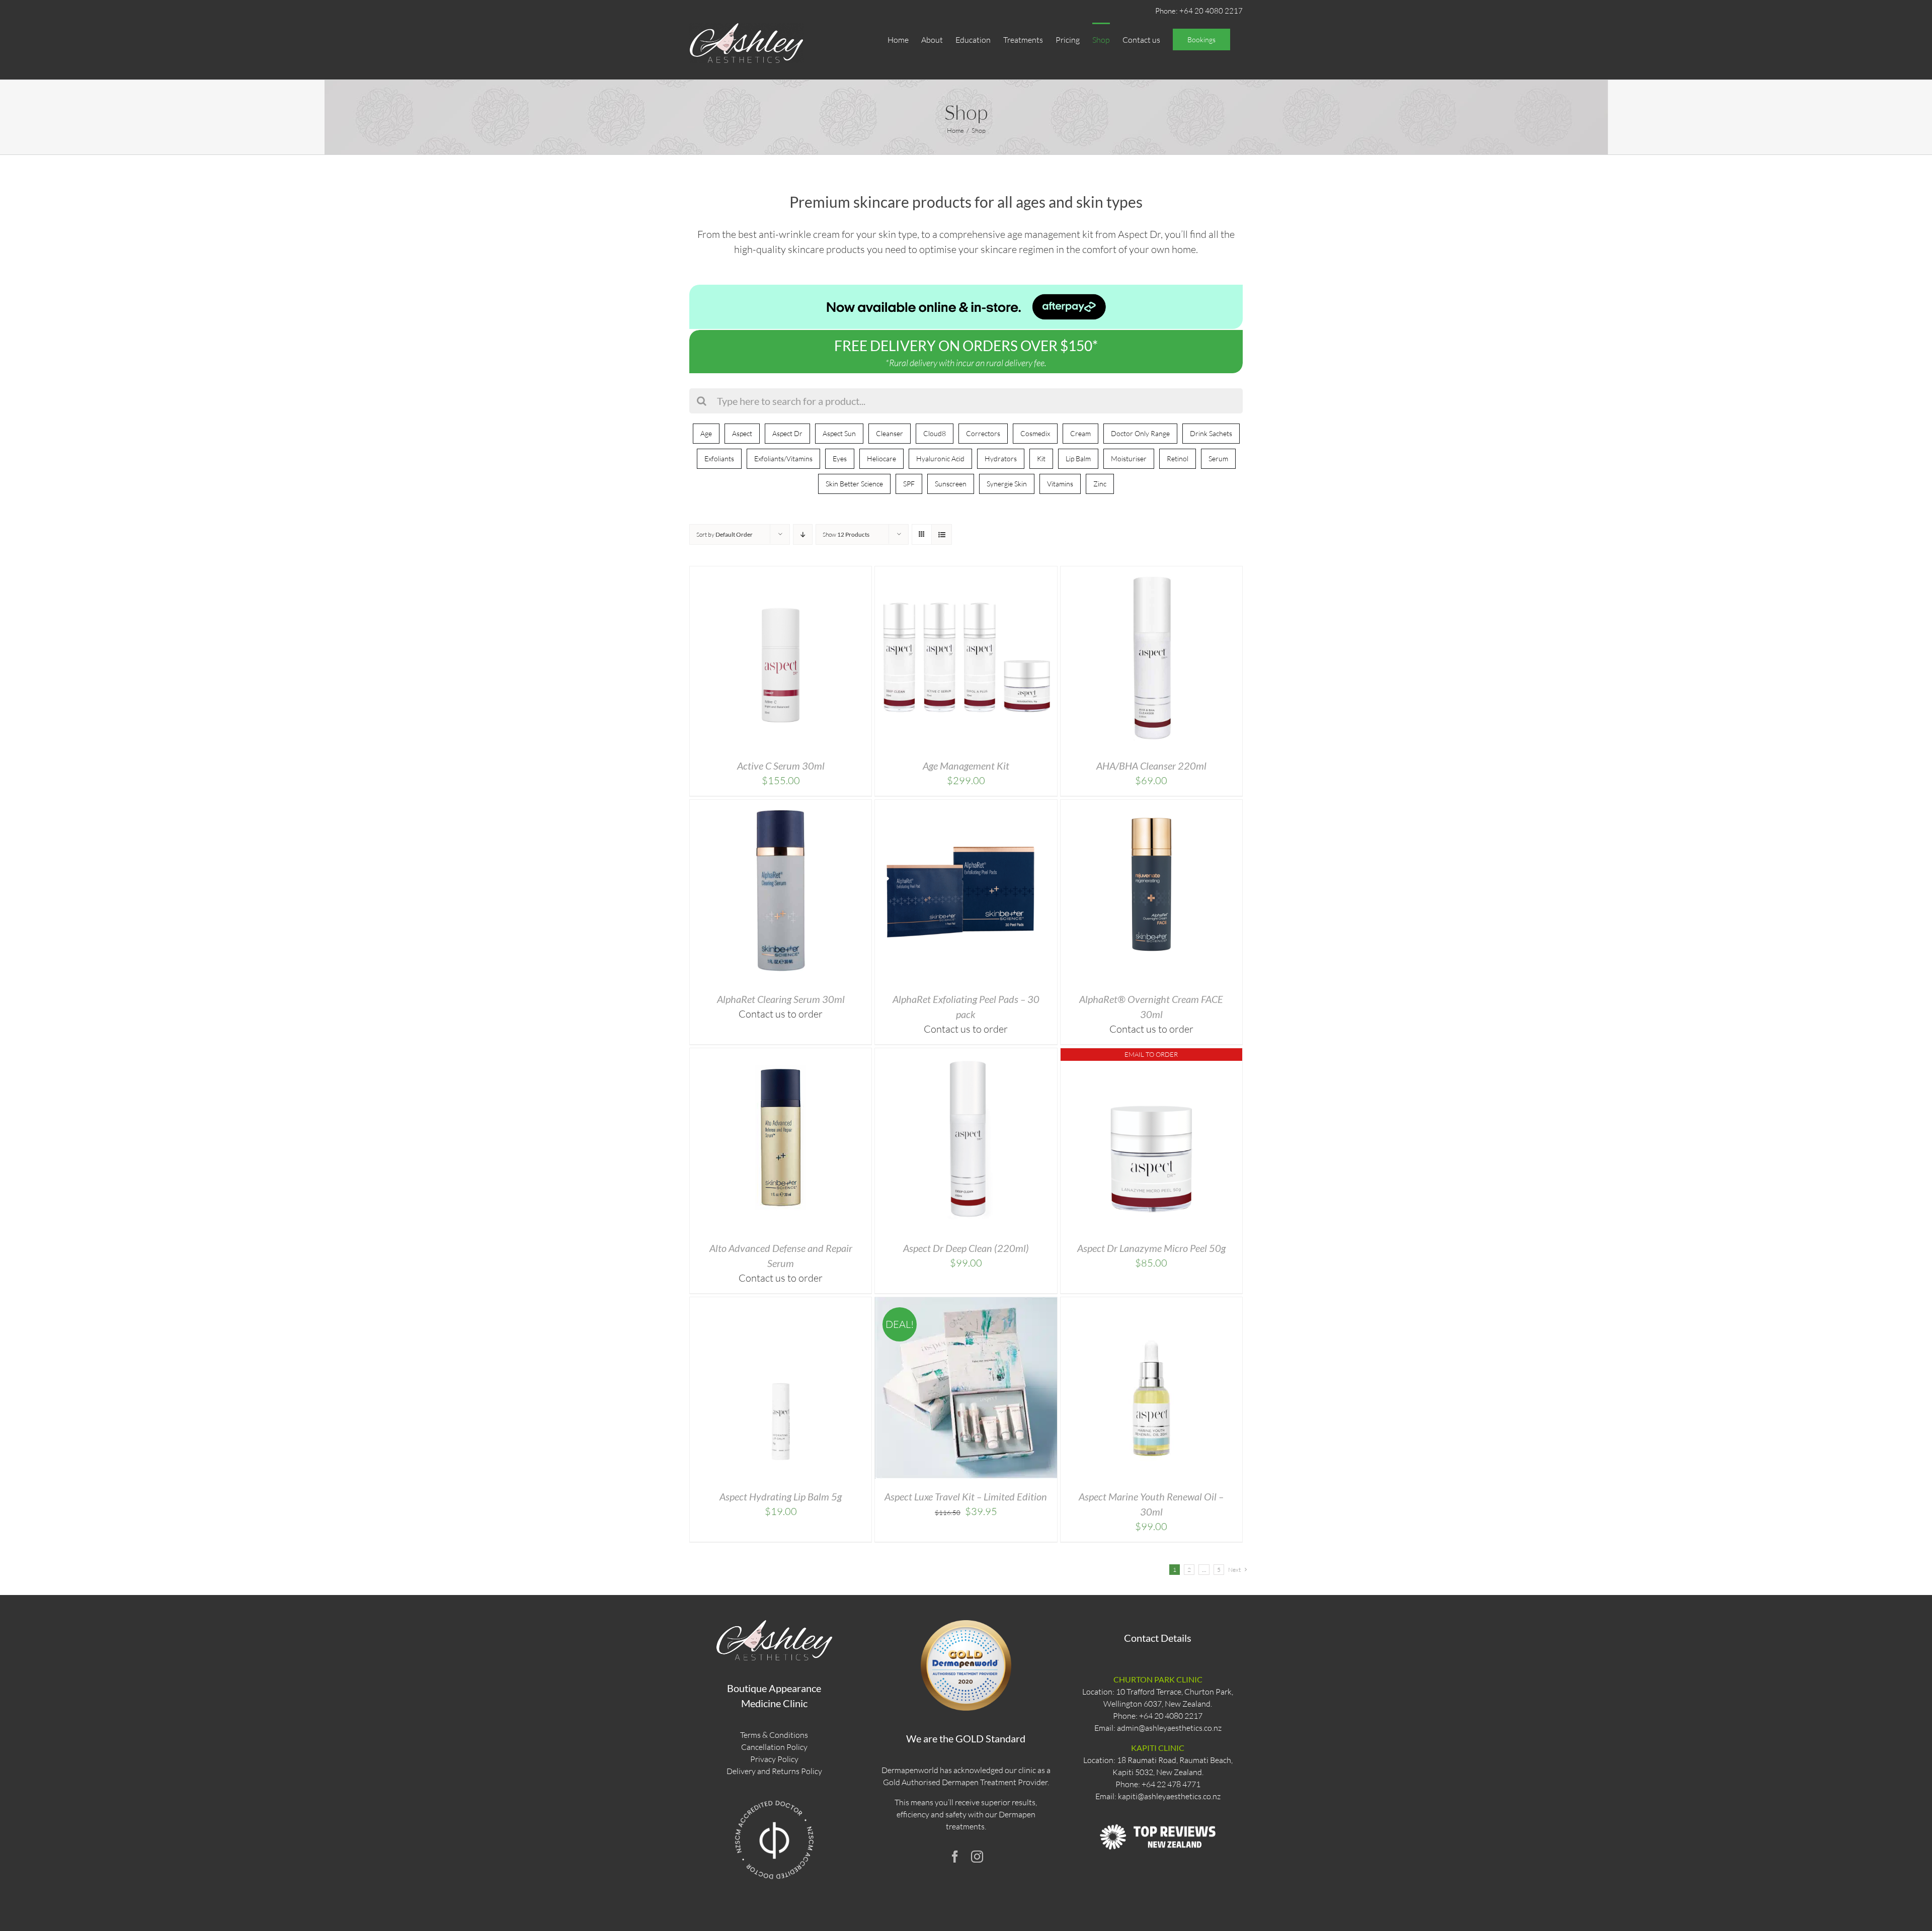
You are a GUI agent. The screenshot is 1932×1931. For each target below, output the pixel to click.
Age (706, 433)
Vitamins (1060, 484)
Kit (1041, 458)
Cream (1080, 433)
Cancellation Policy (774, 1747)
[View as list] (942, 534)
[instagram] (977, 1857)
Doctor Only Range (1140, 433)
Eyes (840, 458)
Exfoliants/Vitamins (783, 458)
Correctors (983, 433)
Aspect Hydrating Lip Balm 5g (781, 1496)
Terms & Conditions (774, 1735)
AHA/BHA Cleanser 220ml (1151, 766)
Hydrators (1001, 458)
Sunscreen (951, 484)
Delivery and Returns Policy (774, 1771)
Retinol (1178, 458)
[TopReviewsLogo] (1158, 1815)
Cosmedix (1035, 433)
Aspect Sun (839, 433)
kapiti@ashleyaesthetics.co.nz (1169, 1796)
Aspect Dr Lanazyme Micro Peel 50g (1151, 1248)
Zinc (1100, 484)
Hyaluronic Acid (940, 458)
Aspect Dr (787, 433)
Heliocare (881, 458)
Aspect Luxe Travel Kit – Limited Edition (966, 1496)
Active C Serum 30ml (781, 766)
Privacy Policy (774, 1759)
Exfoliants (719, 458)
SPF (909, 484)
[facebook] (955, 1857)
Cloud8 (935, 433)
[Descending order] (803, 534)
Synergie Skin (1007, 484)
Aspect (742, 433)
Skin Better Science (854, 484)
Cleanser (890, 433)
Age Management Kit (966, 766)
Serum (1218, 458)
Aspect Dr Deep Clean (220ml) (966, 1248)
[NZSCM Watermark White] (774, 1800)
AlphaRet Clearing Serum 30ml (781, 999)
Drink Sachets (1211, 433)
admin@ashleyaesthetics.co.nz (1169, 1728)
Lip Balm (1078, 458)
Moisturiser (1129, 458)
